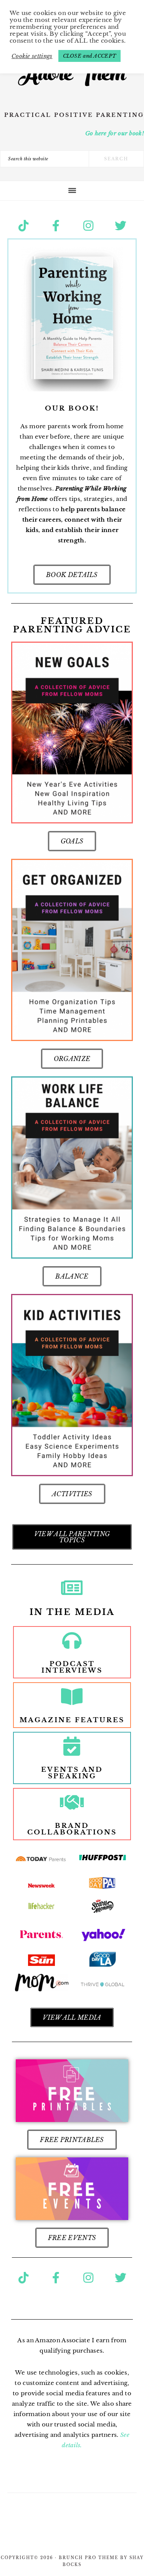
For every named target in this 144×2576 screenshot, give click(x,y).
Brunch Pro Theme (89, 2558)
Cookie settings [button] (32, 56)
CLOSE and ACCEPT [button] (90, 56)
